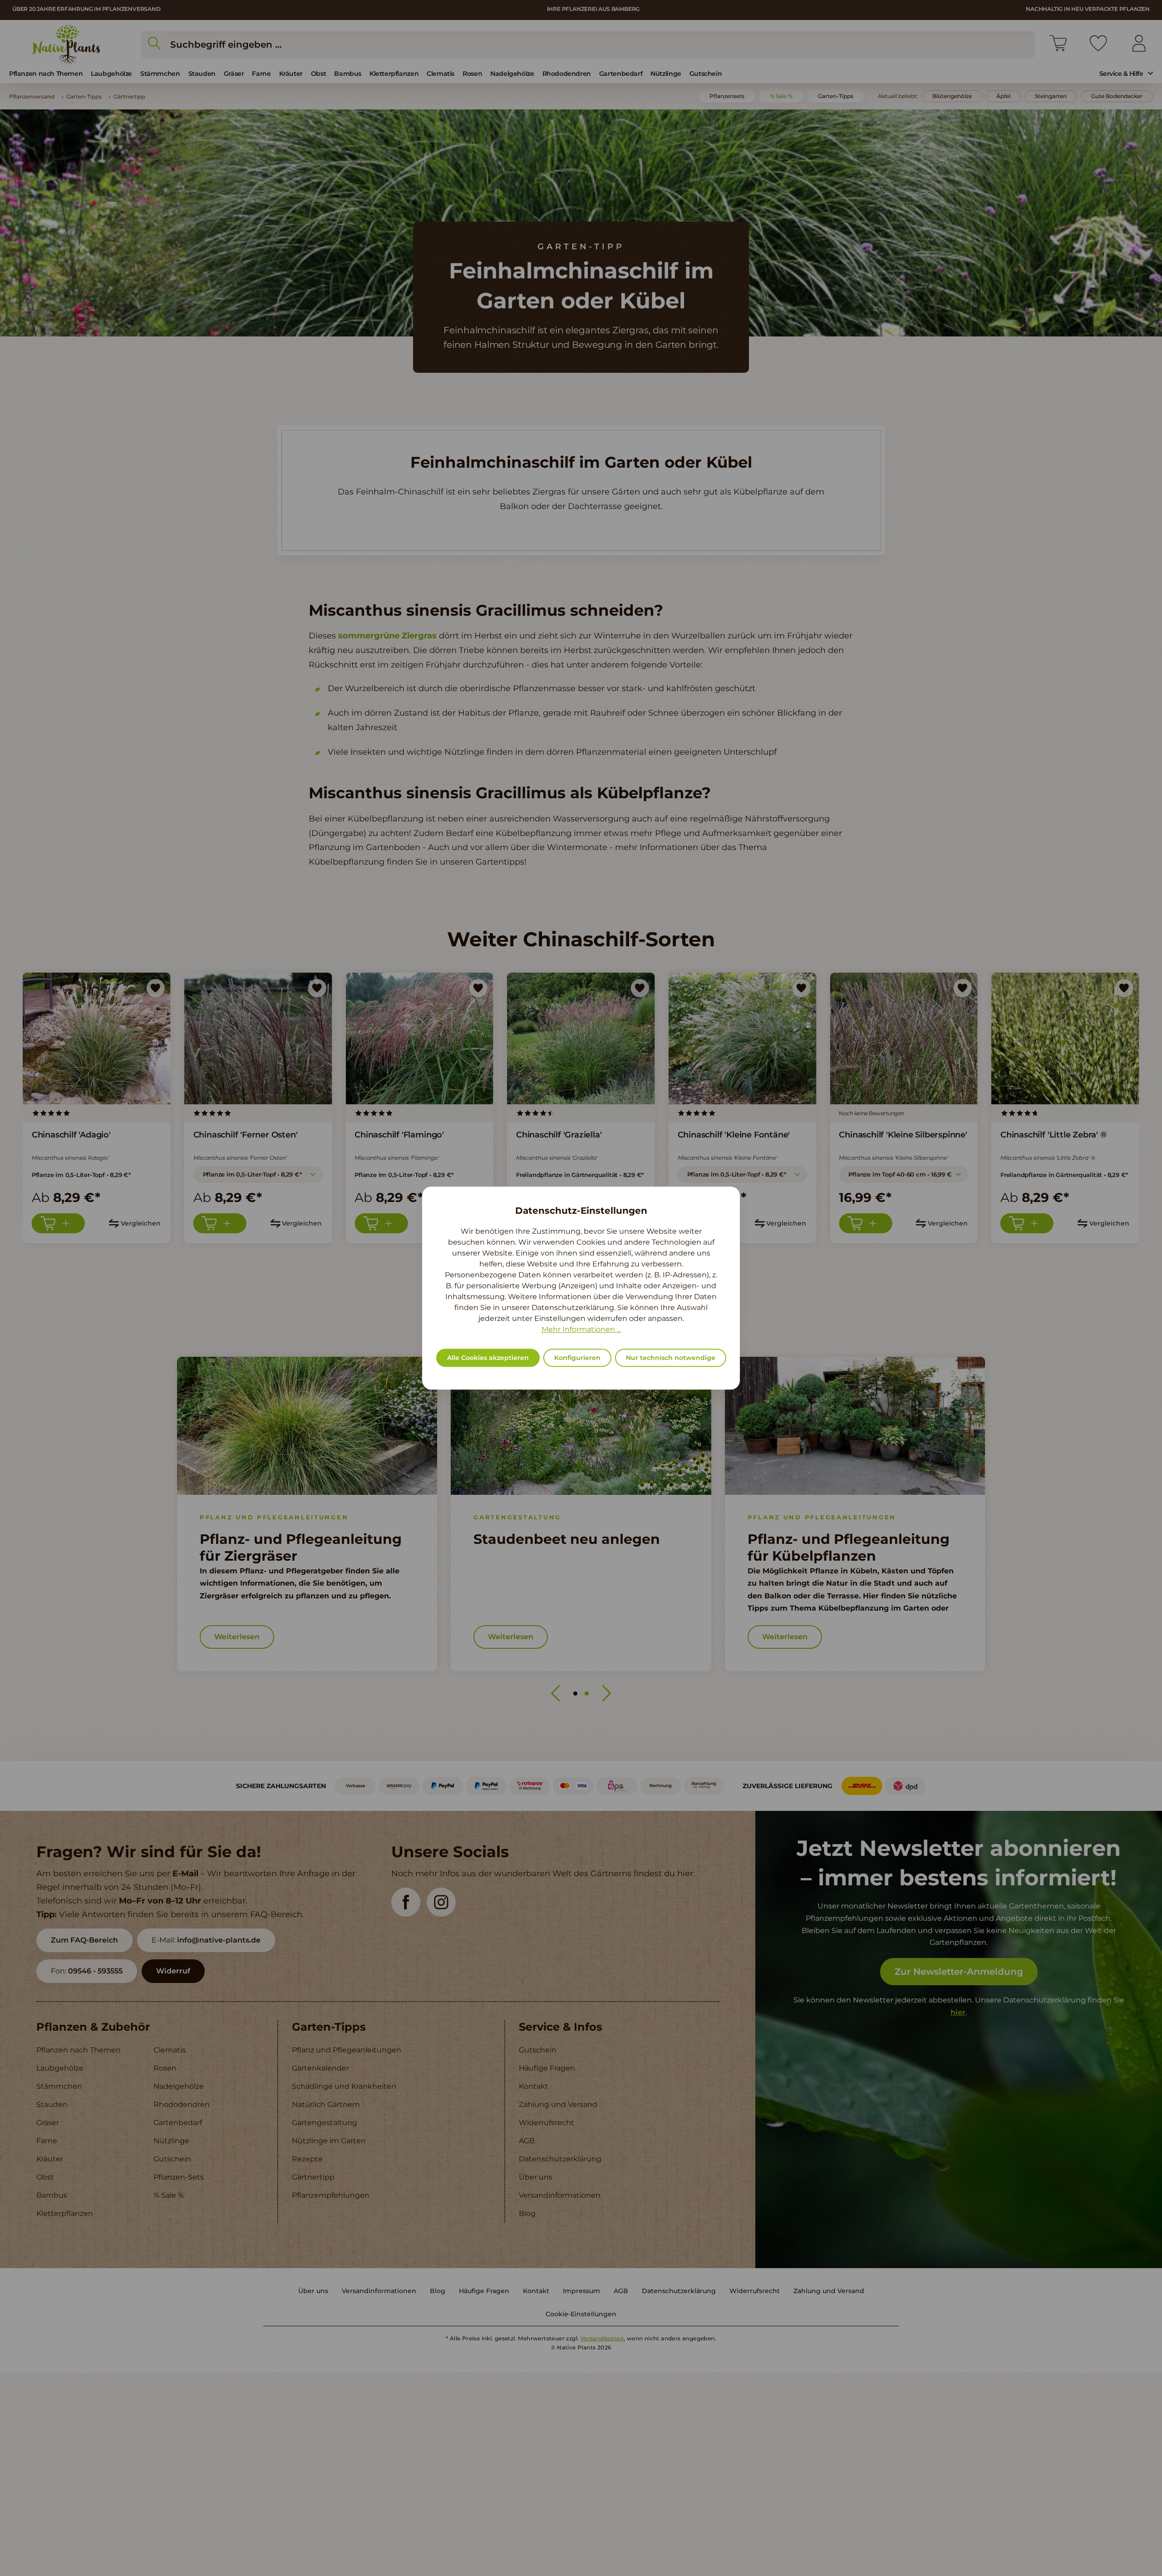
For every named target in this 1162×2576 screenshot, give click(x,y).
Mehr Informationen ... (581, 1329)
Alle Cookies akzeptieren (488, 1358)
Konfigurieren (577, 1358)
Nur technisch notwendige (671, 1358)
